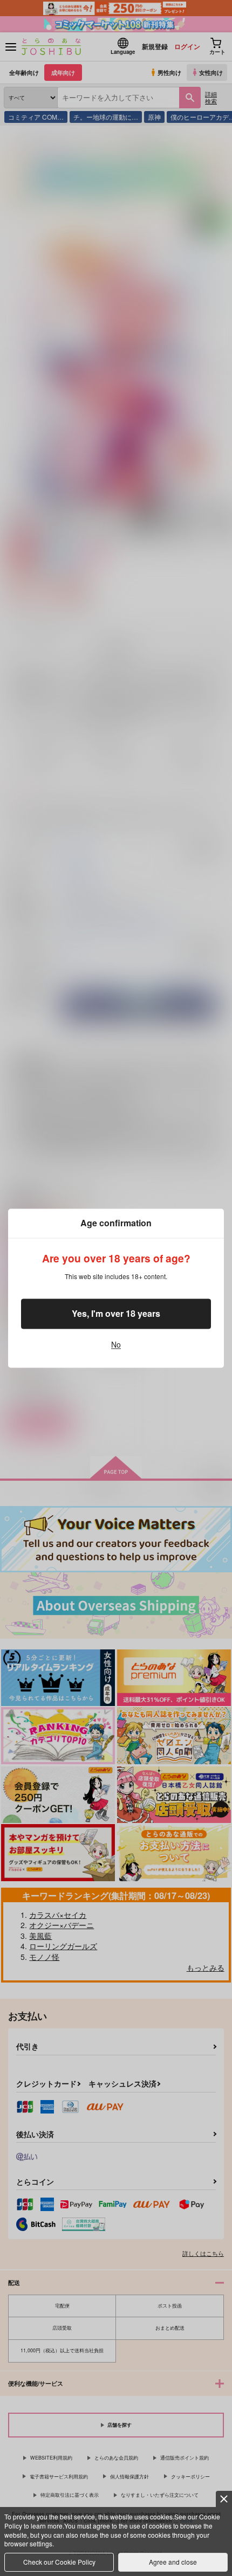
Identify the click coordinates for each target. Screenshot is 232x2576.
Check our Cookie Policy (59, 2562)
